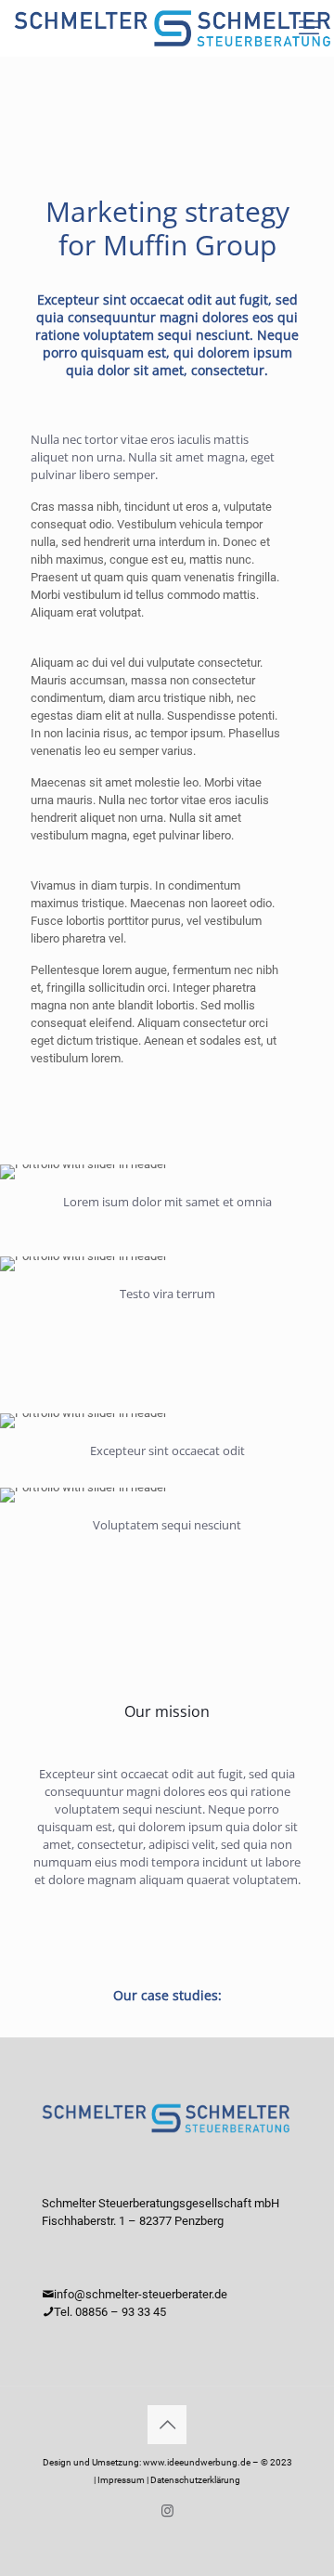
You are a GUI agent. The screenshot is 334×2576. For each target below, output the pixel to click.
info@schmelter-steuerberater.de (141, 2294)
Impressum (121, 2480)
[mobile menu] (309, 28)
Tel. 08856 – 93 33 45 (110, 2312)
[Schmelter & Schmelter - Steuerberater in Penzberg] (174, 28)
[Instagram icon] (167, 2511)
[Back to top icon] (167, 2425)
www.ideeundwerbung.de (197, 2462)
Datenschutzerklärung (195, 2480)
